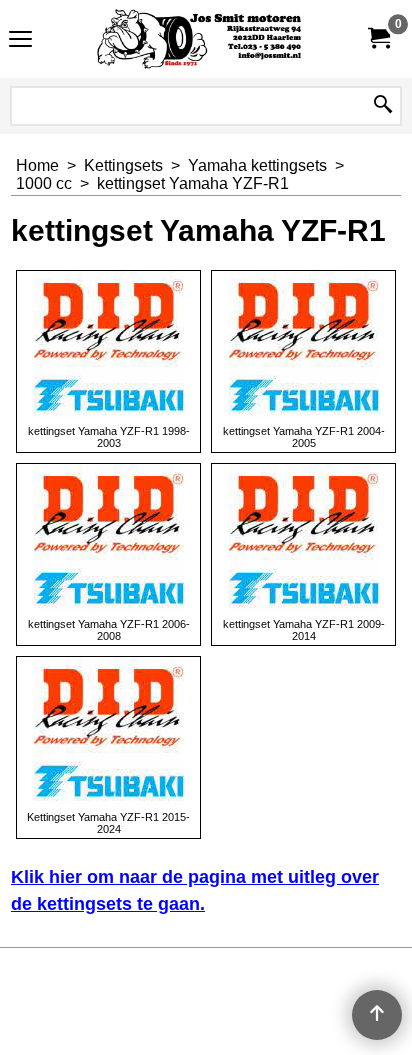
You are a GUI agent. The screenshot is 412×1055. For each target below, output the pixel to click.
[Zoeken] (383, 106)
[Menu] (20, 41)
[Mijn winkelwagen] (378, 38)
